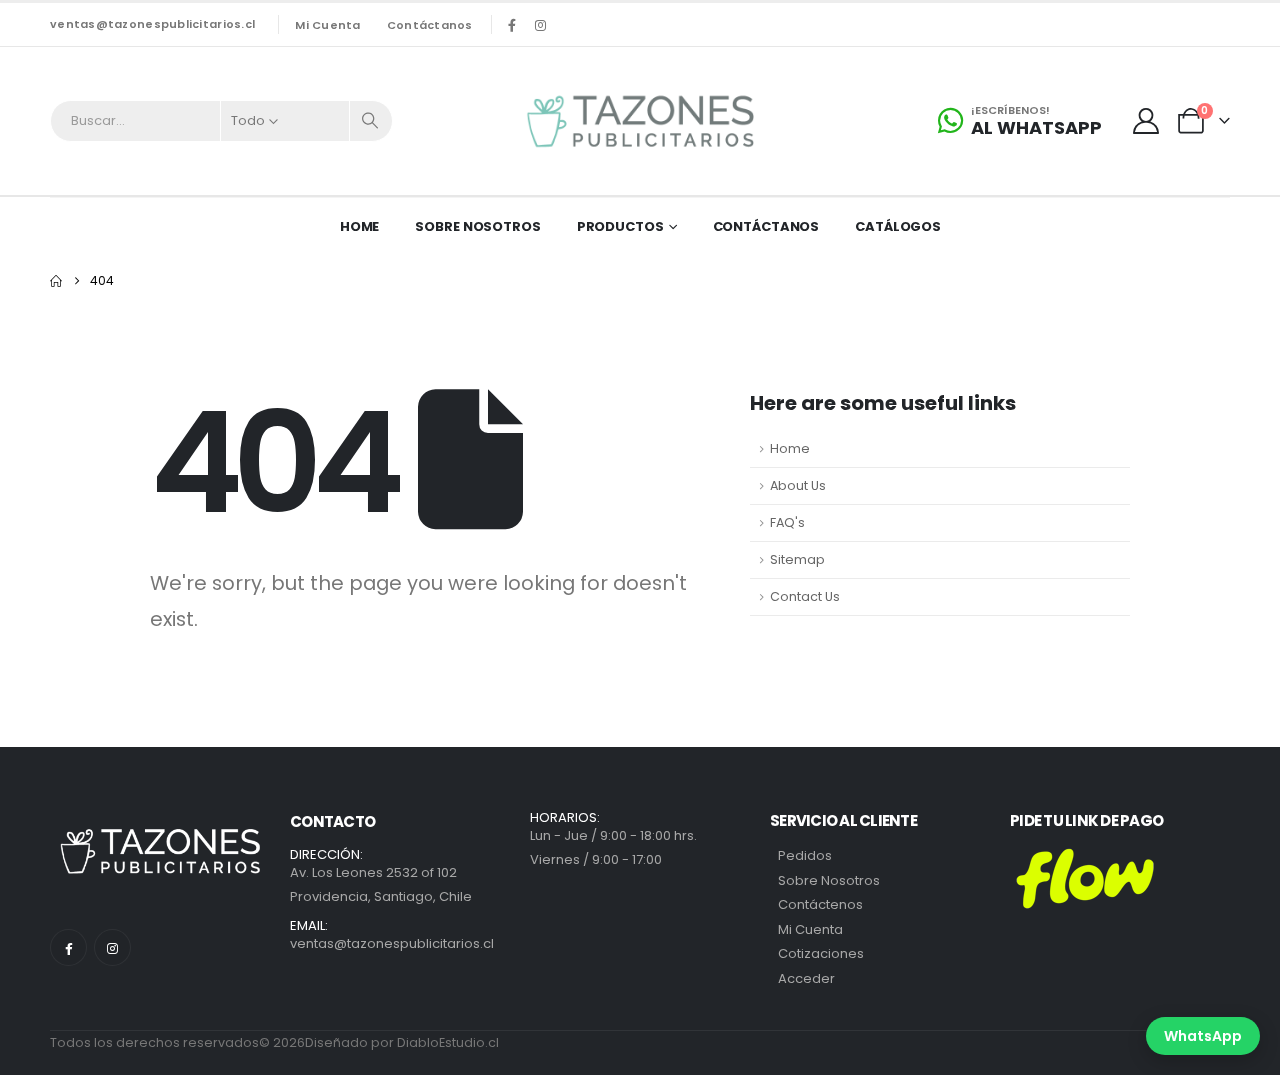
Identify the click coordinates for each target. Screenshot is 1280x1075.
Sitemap (797, 559)
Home (360, 226)
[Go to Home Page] (56, 281)
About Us (798, 485)
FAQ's (787, 522)
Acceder (806, 978)
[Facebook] (512, 25)
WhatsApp (1203, 1036)
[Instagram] (541, 25)
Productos (620, 226)
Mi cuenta (327, 25)
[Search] (371, 121)
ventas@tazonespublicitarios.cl (152, 24)
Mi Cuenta (810, 929)
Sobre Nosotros (477, 226)
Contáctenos (820, 904)
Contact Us (805, 596)
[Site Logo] (640, 121)
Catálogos (898, 226)
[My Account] (1146, 121)
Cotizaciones (821, 953)
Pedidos (805, 855)
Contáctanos (430, 25)
